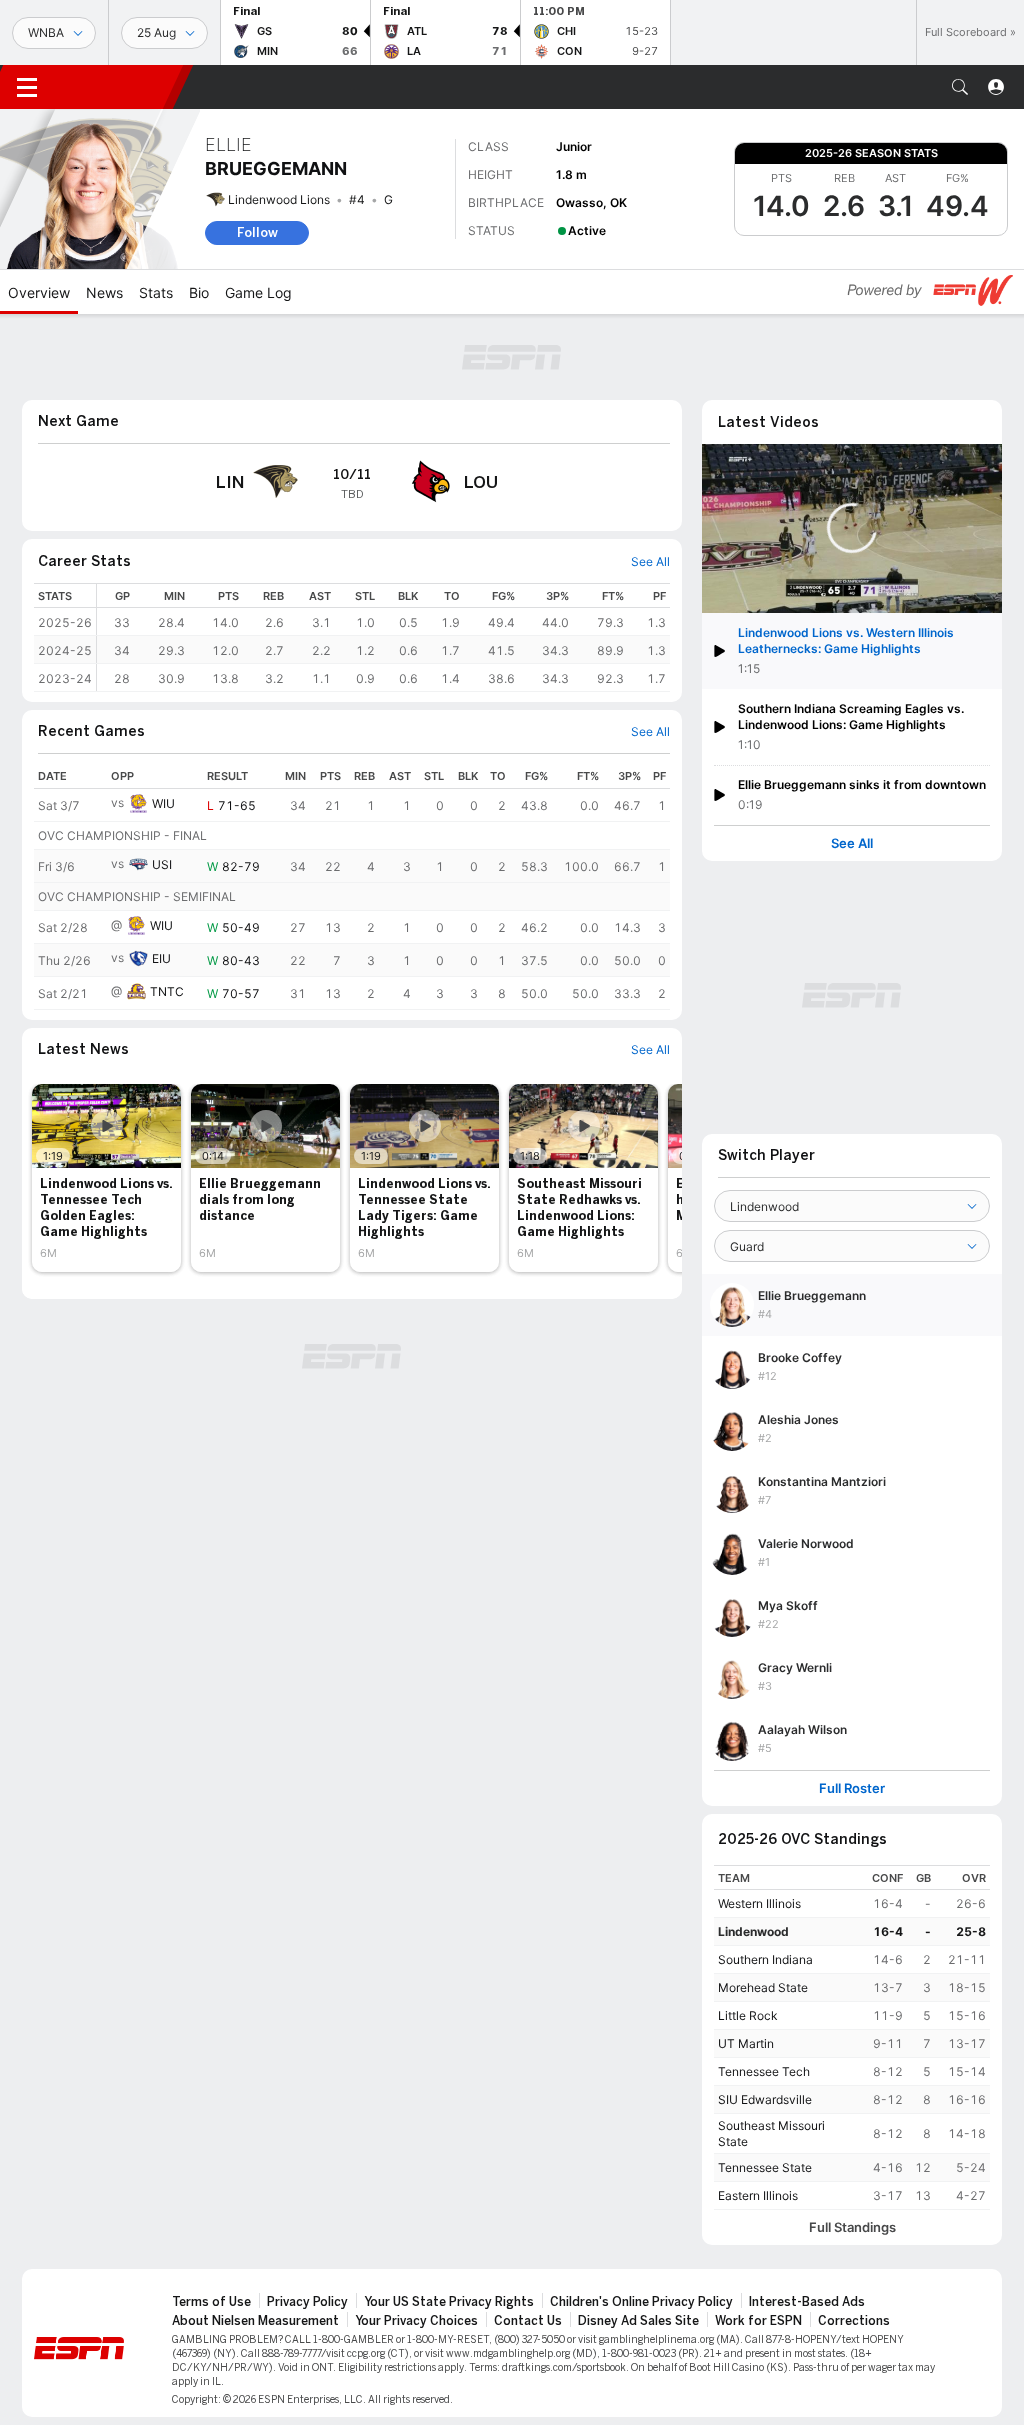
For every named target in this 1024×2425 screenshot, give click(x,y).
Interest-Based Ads (807, 2302)
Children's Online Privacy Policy (641, 2302)
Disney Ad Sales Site (638, 2321)
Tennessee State (765, 2167)
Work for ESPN (758, 2321)
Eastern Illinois (758, 2195)
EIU (161, 958)
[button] (960, 87)
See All (852, 843)
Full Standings (852, 2227)
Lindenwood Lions (279, 199)
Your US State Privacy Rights (449, 2302)
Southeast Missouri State (771, 2133)
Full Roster (852, 1788)
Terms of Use (211, 2302)
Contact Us (528, 2321)
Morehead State (763, 1987)
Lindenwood (753, 1931)
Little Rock (748, 2015)
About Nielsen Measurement (255, 2321)
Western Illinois (759, 1903)
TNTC (167, 991)
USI (162, 864)
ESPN (118, 87)
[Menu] (27, 87)
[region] (383, 637)
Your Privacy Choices (416, 2321)
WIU (163, 803)
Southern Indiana (765, 1959)
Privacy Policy (307, 2302)
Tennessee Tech (764, 2071)
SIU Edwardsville (765, 2099)
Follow (257, 232)
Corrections (854, 2321)
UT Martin (746, 2043)
